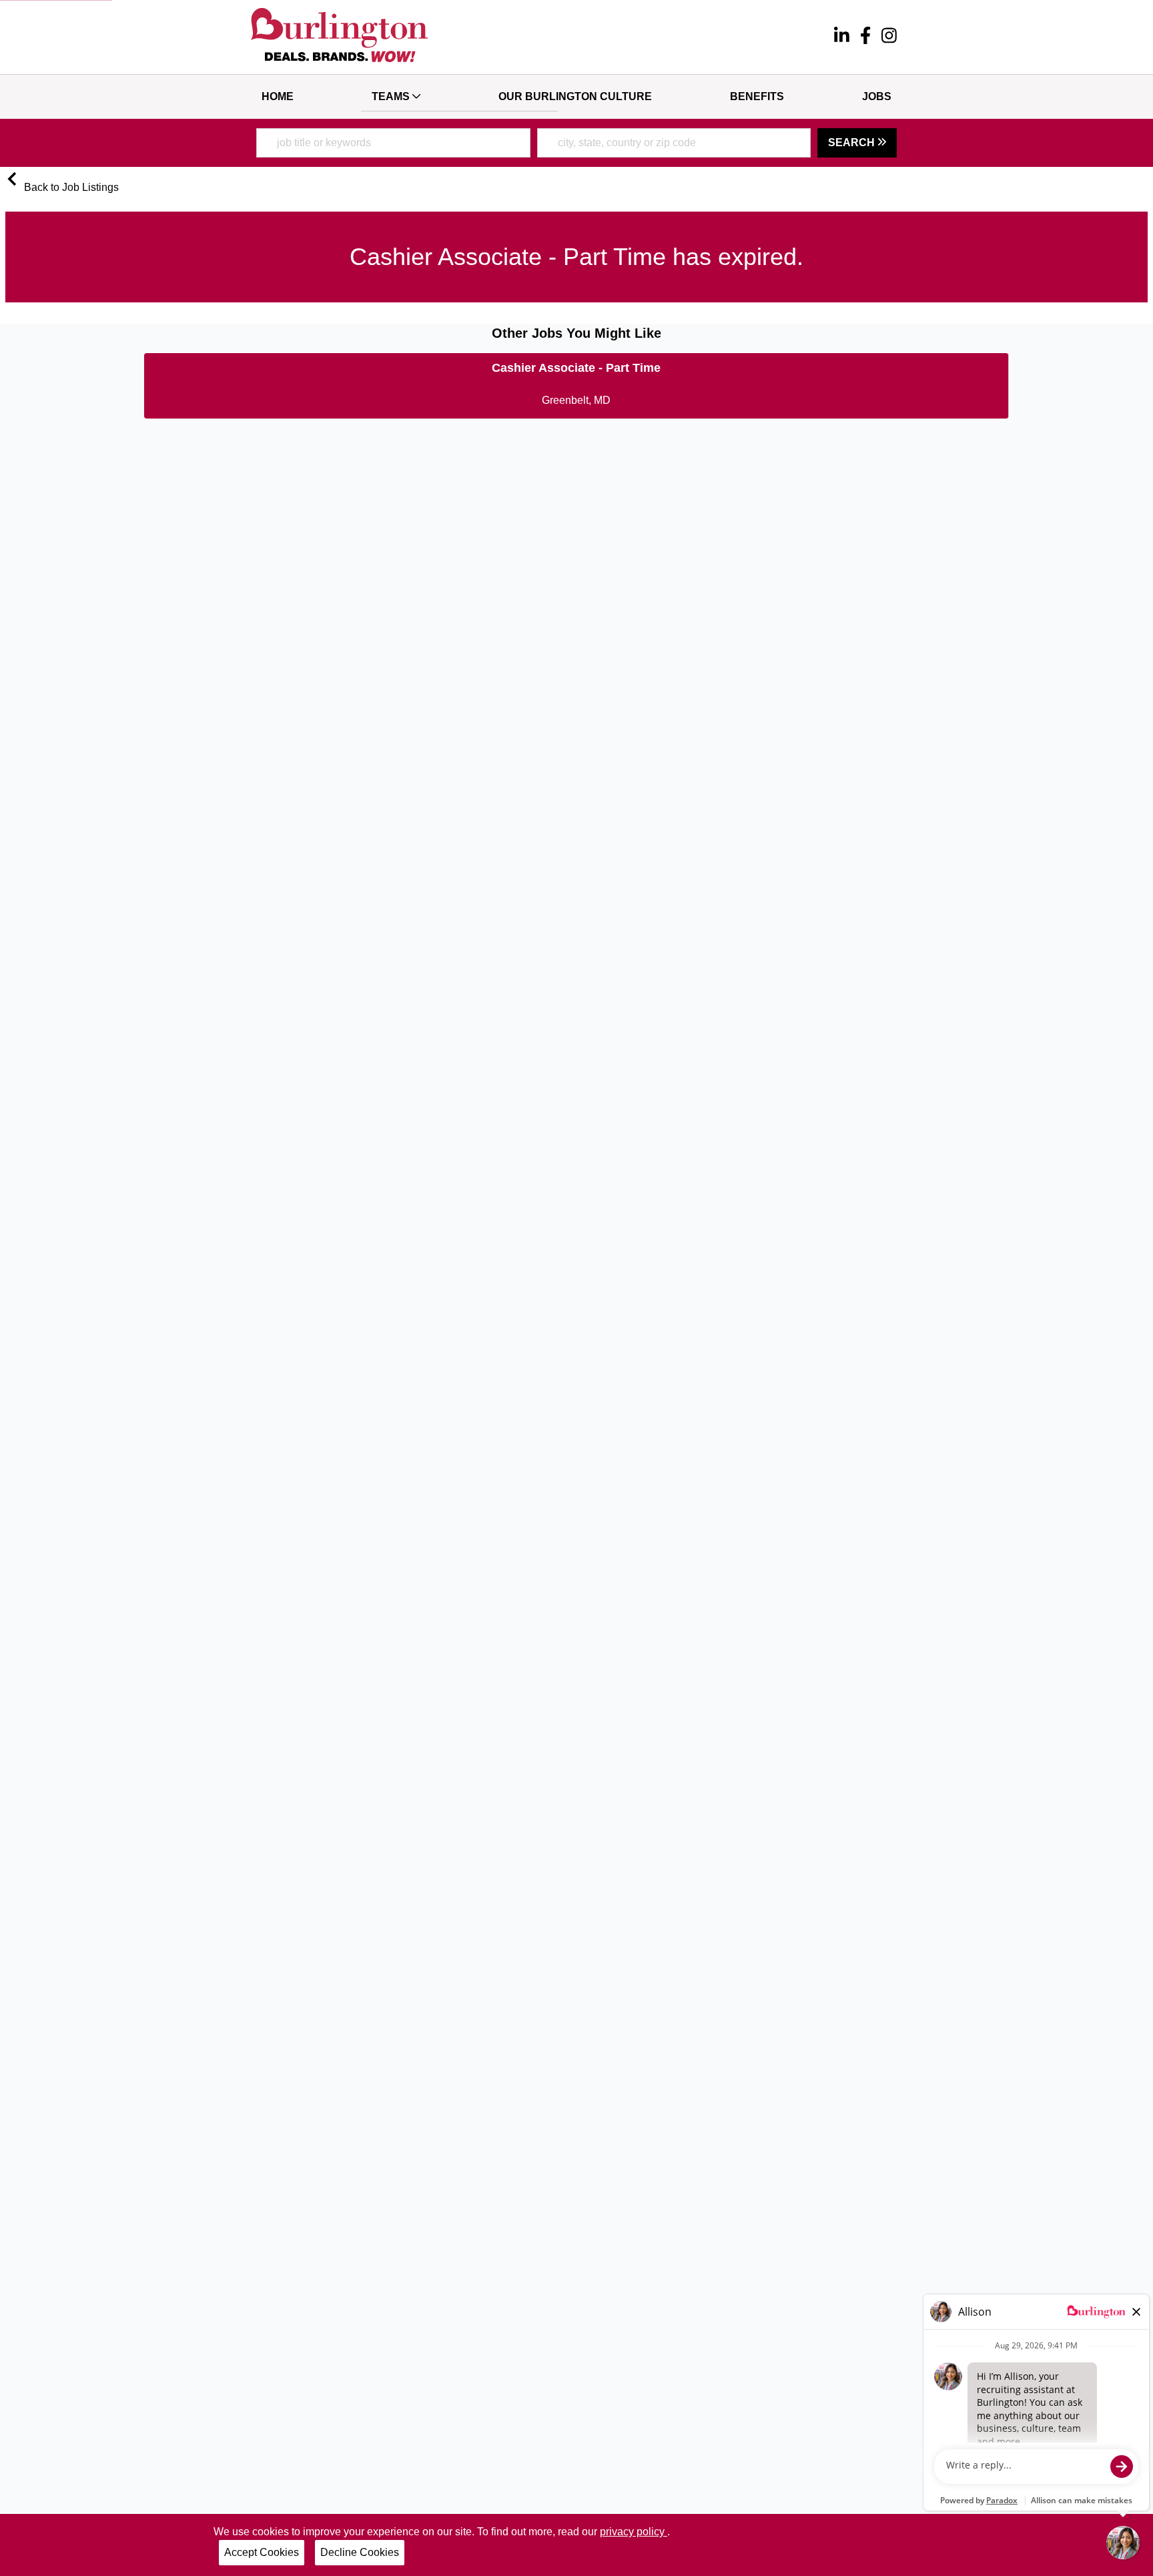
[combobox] (393, 143)
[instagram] (889, 37)
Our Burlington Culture (575, 96)
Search (853, 143)
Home (278, 96)
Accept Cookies (262, 2552)
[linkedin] (842, 37)
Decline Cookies (360, 2552)
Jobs (877, 96)
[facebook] (865, 37)
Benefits (757, 96)
